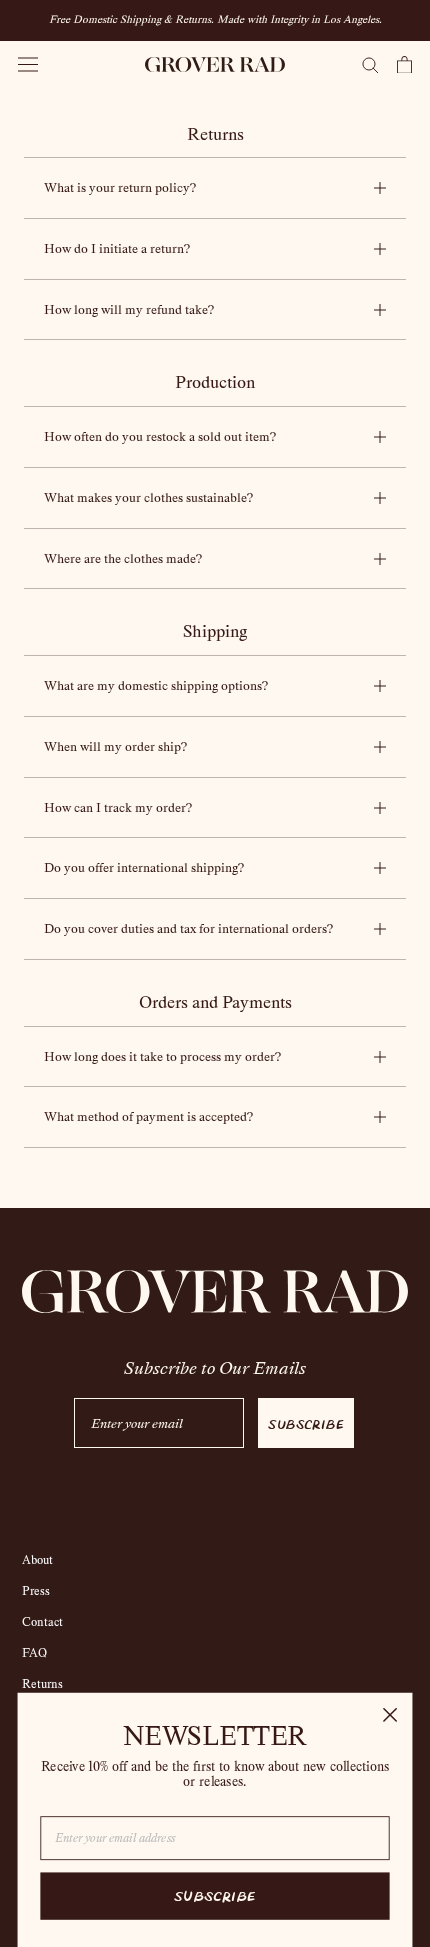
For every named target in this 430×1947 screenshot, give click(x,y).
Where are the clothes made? (123, 558)
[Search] (370, 64)
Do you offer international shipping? (144, 867)
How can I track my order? (118, 807)
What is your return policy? (120, 187)
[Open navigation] (28, 64)
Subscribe (306, 1423)
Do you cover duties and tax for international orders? (188, 928)
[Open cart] (404, 65)
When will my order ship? (115, 746)
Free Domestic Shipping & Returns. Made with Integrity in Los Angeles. (215, 19)
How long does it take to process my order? (162, 1056)
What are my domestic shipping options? (156, 685)
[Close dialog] (390, 1715)
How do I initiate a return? (117, 248)
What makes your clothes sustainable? (148, 497)
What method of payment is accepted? (148, 1116)
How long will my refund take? (129, 309)
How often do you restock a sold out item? (160, 436)
